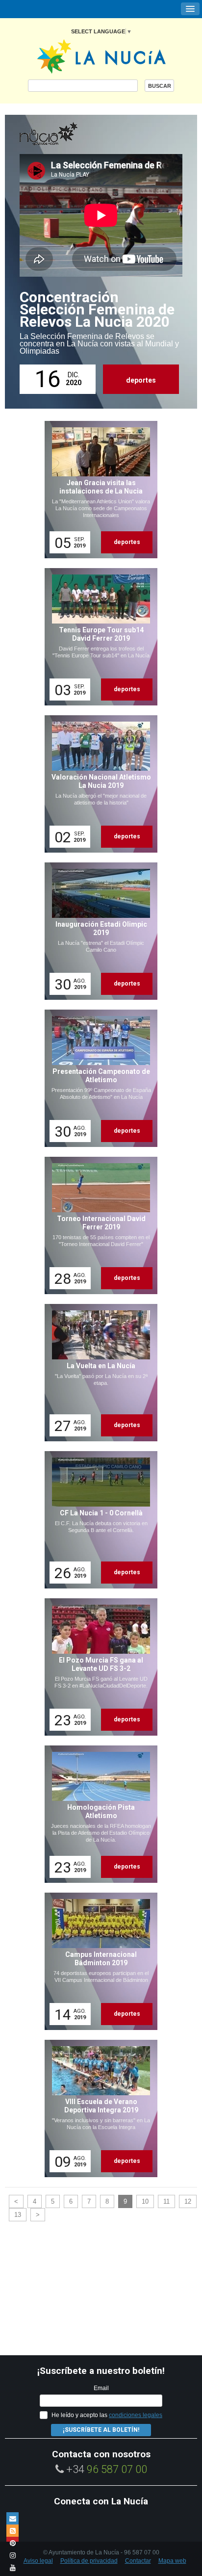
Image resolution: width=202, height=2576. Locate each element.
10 (145, 2201)
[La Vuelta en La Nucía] (98, 1373)
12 (188, 2201)
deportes (141, 380)
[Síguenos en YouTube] (13, 2567)
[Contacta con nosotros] (13, 2518)
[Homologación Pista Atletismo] (98, 1814)
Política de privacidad (89, 2561)
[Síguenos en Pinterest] (13, 2543)
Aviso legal (38, 2561)
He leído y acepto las (107, 2415)
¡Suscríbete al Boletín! (101, 2430)
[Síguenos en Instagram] (13, 2555)
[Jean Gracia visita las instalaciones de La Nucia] (98, 490)
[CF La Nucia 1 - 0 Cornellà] (98, 1520)
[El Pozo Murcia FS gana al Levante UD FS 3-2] (98, 1667)
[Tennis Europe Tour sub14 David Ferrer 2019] (98, 637)
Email (101, 2388)
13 (18, 2215)
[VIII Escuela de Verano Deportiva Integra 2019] (98, 2108)
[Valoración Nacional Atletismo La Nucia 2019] (98, 784)
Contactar (138, 2561)
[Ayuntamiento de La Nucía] (101, 56)
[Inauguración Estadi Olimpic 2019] (98, 931)
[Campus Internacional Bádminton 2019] (98, 1961)
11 (166, 2201)
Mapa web (172, 2561)
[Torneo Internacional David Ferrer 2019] (98, 1225)
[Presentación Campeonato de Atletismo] (98, 1078)
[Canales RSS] (13, 2531)
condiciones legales (136, 2415)
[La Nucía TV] (69, 134)
